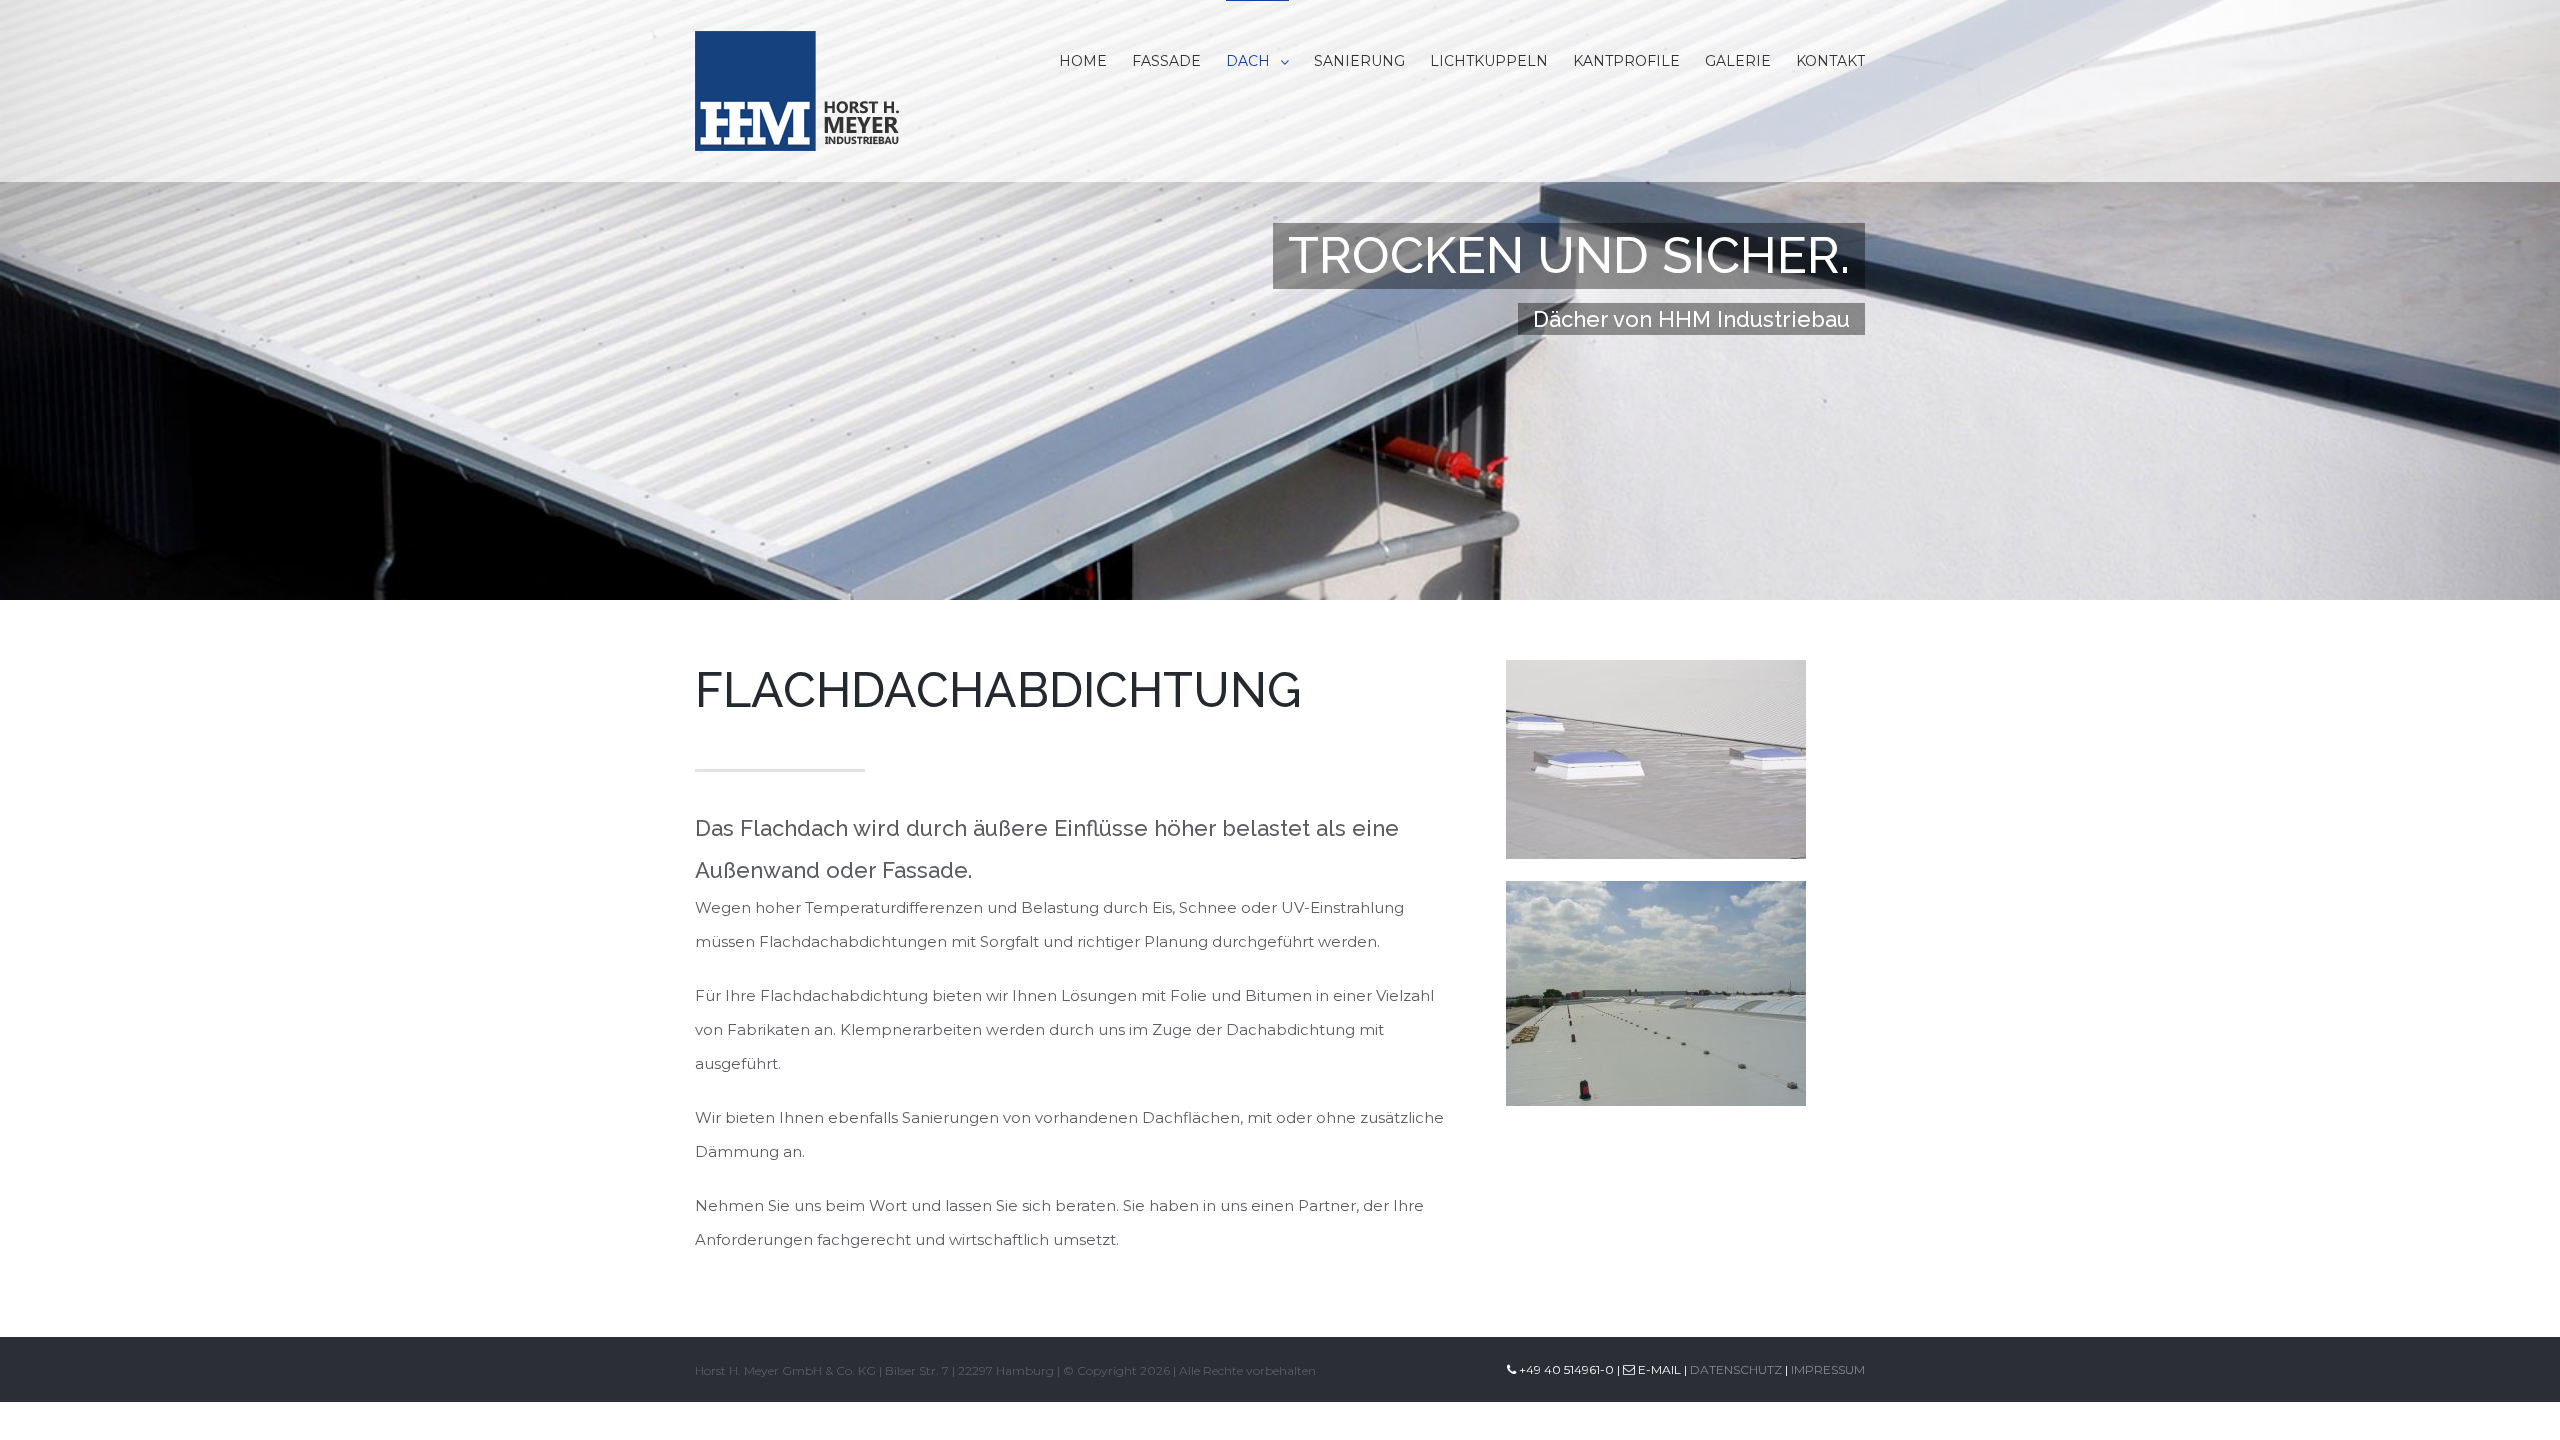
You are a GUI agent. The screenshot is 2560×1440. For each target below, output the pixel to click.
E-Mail (1658, 1369)
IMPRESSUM (1828, 1369)
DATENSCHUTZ (1736, 1369)
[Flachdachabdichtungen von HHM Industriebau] (1656, 676)
